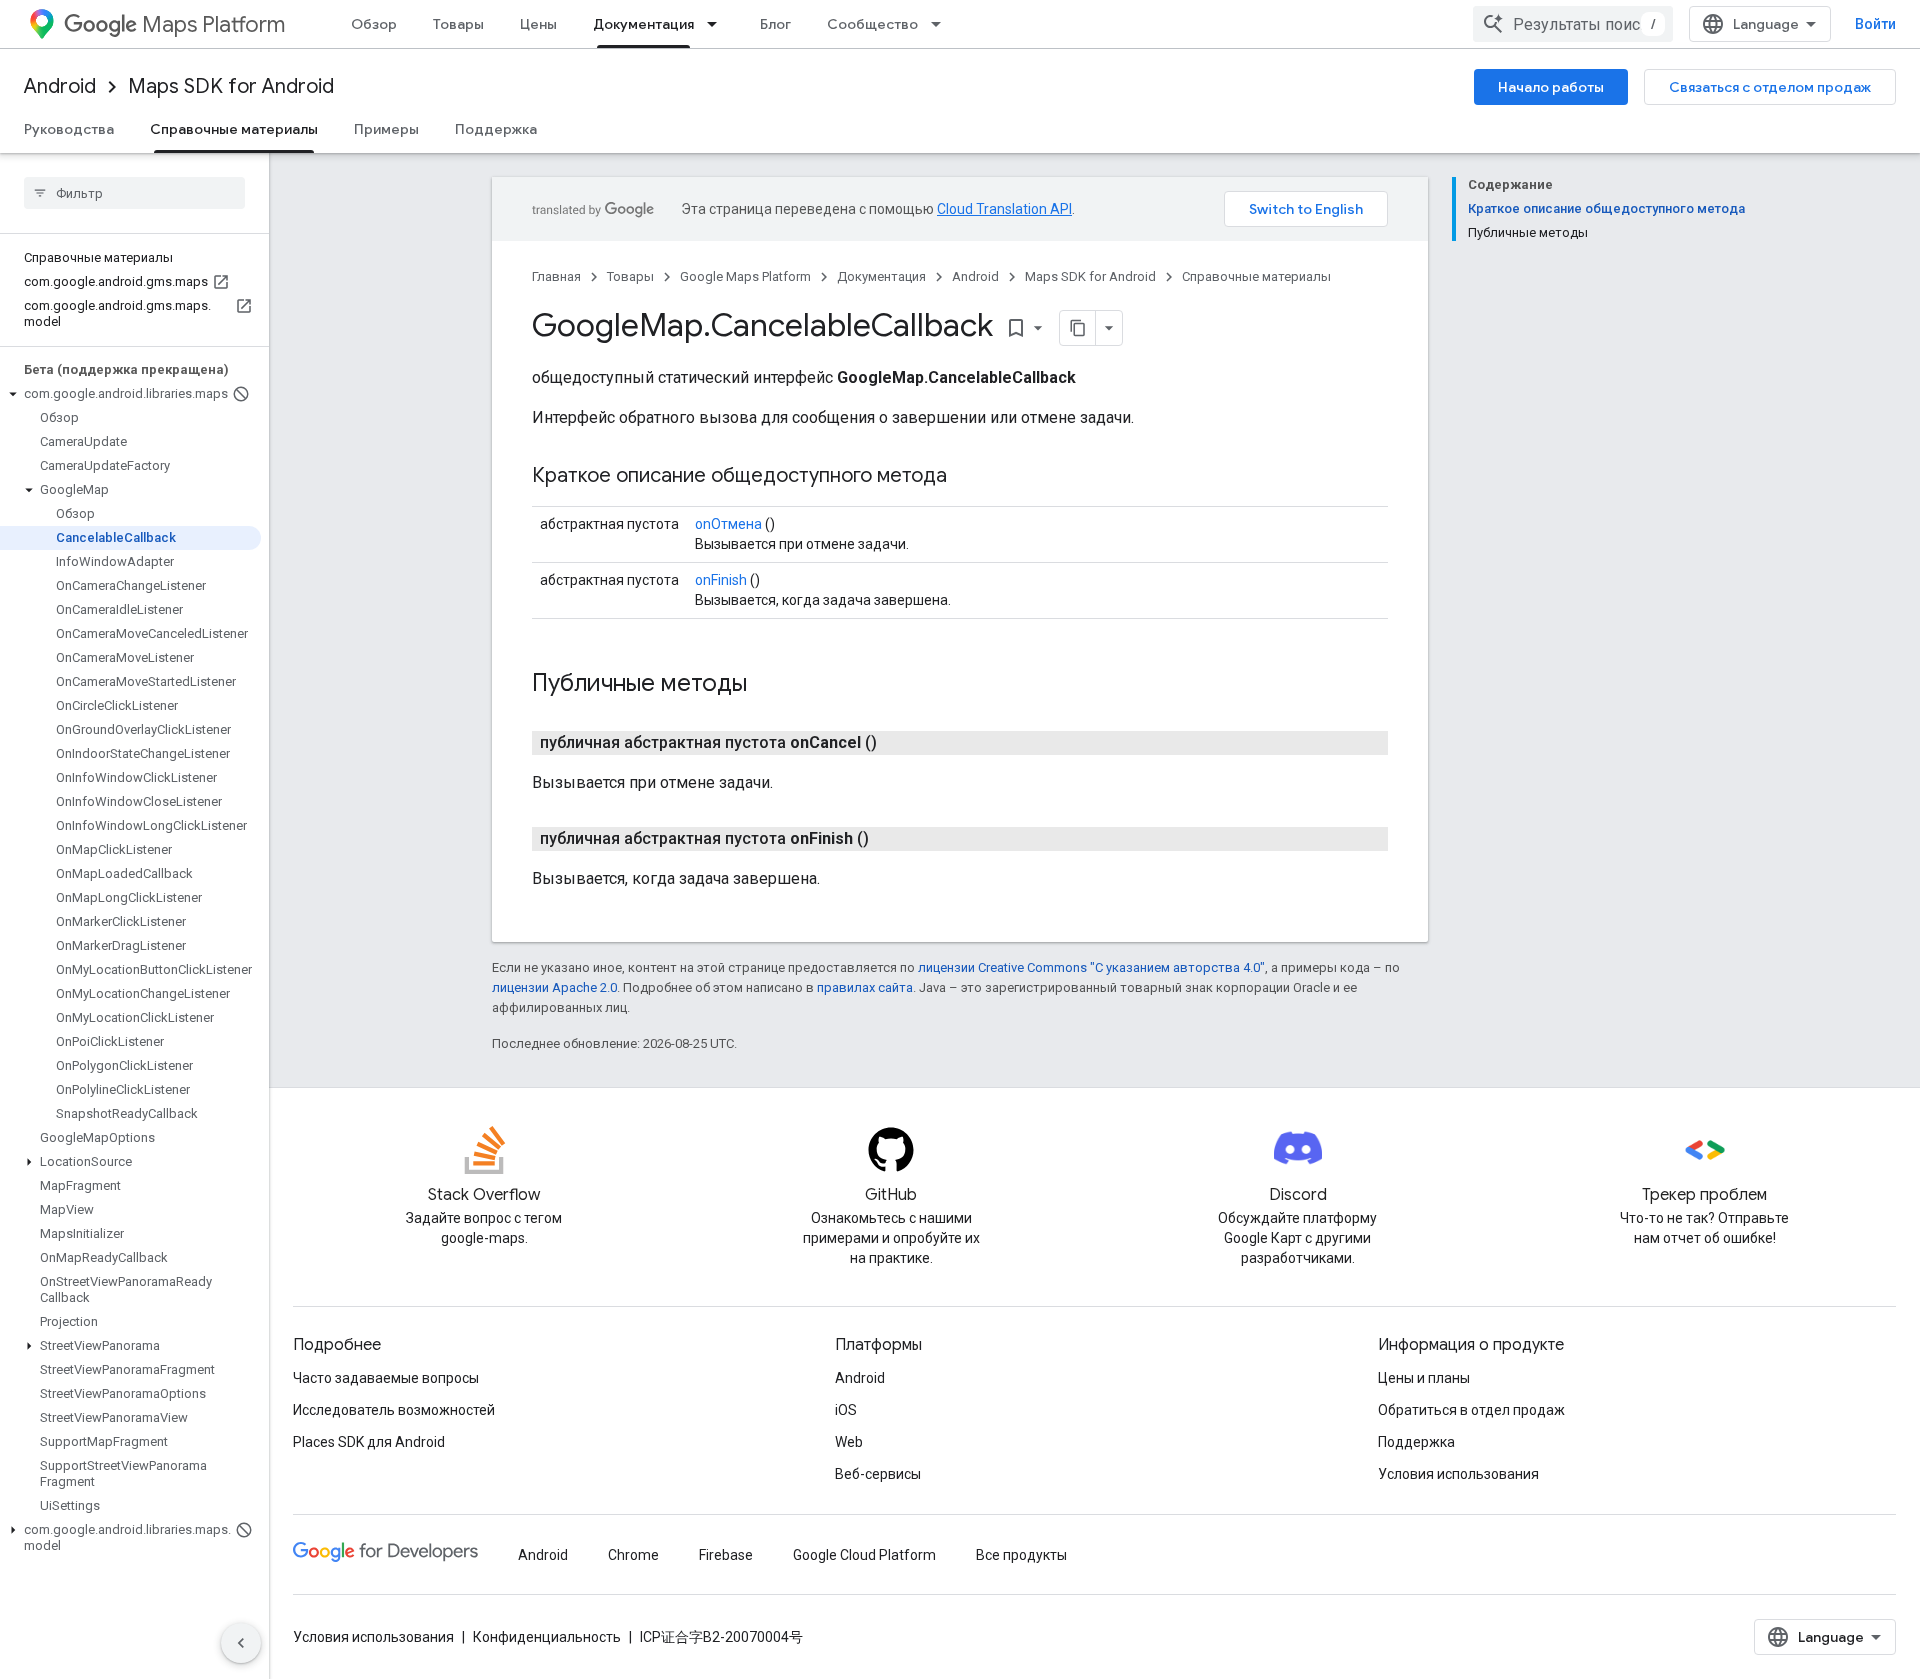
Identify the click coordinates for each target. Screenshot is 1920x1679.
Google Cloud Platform (864, 1555)
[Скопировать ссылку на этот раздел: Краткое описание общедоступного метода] (967, 477)
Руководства (69, 129)
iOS (846, 1410)
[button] (130, 394)
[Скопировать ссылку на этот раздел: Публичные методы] (773, 685)
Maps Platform (213, 24)
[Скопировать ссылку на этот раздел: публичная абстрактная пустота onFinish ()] (893, 839)
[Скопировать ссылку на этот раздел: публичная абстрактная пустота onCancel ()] (901, 743)
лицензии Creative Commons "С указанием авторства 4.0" (1091, 967)
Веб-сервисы (878, 1474)
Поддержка (496, 129)
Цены (538, 24)
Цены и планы (1424, 1378)
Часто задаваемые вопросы (386, 1378)
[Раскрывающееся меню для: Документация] (718, 24)
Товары (458, 24)
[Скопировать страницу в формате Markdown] (1078, 328)
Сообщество (872, 24)
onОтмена (728, 524)
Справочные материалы (234, 129)
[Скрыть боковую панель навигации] (241, 1643)
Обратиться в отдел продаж (1471, 1410)
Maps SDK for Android (231, 86)
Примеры (386, 129)
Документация (643, 24)
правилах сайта (865, 987)
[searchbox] (134, 193)
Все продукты (1021, 1555)
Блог (775, 24)
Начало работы (1551, 87)
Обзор (374, 24)
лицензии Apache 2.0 (554, 987)
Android (60, 86)
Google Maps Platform (745, 276)
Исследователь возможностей (394, 1410)
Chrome (633, 1555)
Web (849, 1442)
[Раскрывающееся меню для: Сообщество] (942, 24)
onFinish (721, 580)
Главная (556, 276)
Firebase (726, 1555)
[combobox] (1573, 24)
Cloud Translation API (1004, 209)
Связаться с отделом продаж (1770, 87)
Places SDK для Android (369, 1442)
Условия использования (1458, 1474)
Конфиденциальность (547, 1637)
